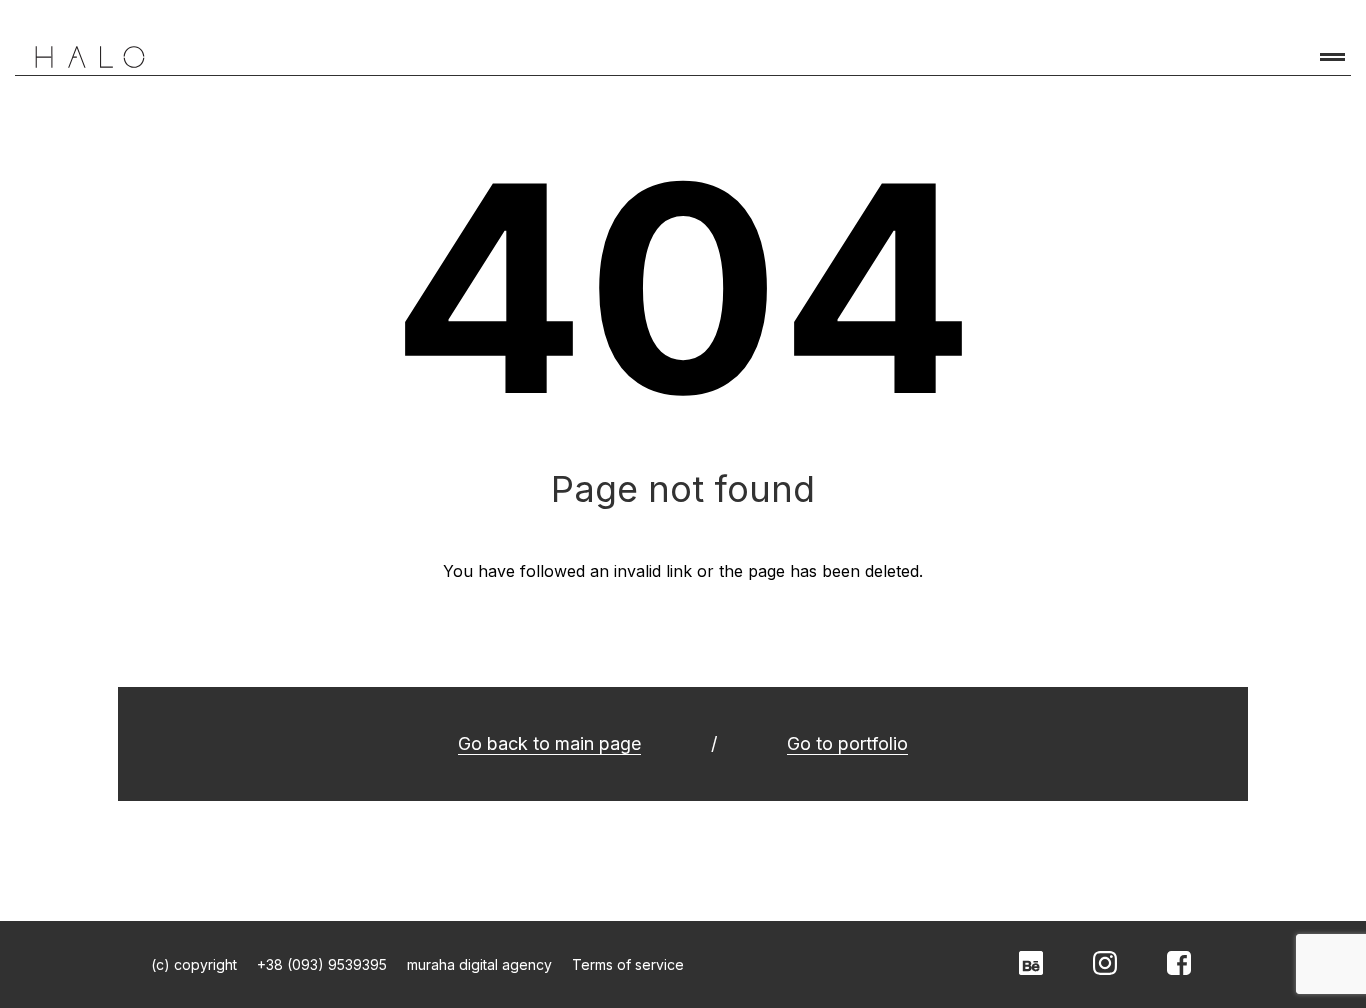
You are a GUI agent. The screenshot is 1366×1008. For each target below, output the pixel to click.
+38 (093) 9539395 (322, 964)
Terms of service (628, 964)
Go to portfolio (847, 743)
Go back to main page (549, 743)
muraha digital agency (479, 964)
